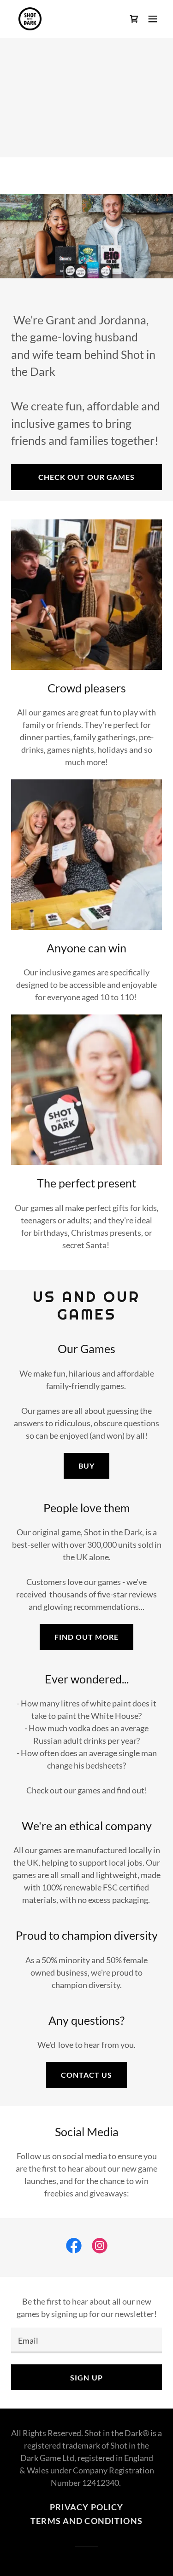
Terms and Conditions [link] (86, 2521)
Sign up (86, 2377)
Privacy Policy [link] (87, 2507)
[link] (30, 19)
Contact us (86, 2075)
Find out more (86, 1637)
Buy (86, 1466)
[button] (153, 19)
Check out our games (86, 477)
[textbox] (86, 2340)
